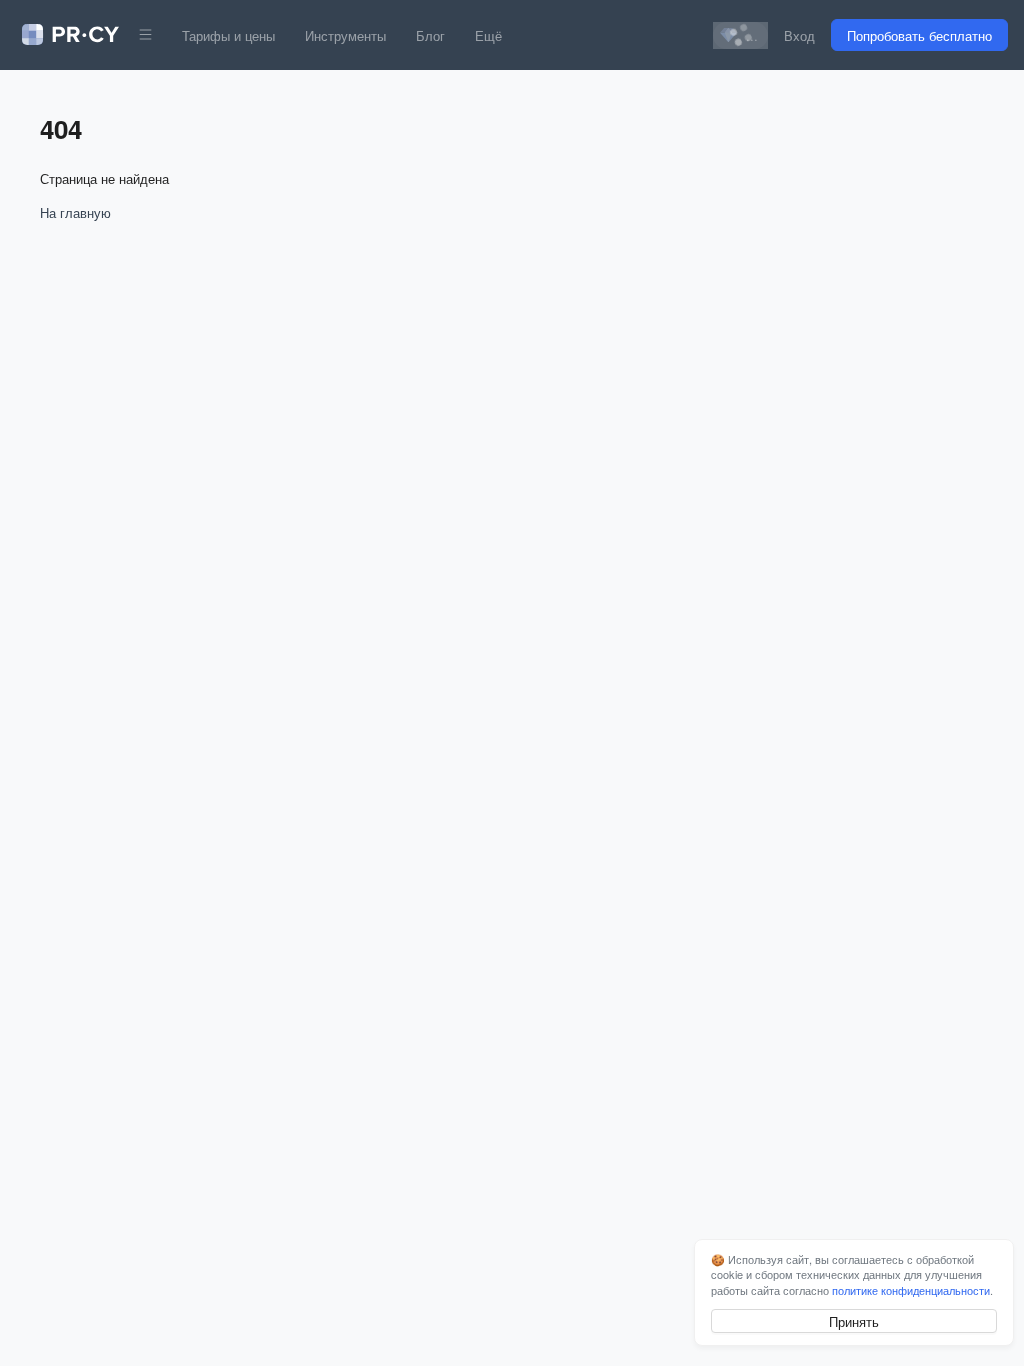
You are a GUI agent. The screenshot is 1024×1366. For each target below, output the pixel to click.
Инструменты (345, 35)
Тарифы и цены (228, 35)
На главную (75, 212)
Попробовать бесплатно (919, 35)
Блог (430, 35)
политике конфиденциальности (911, 1290)
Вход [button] (799, 35)
